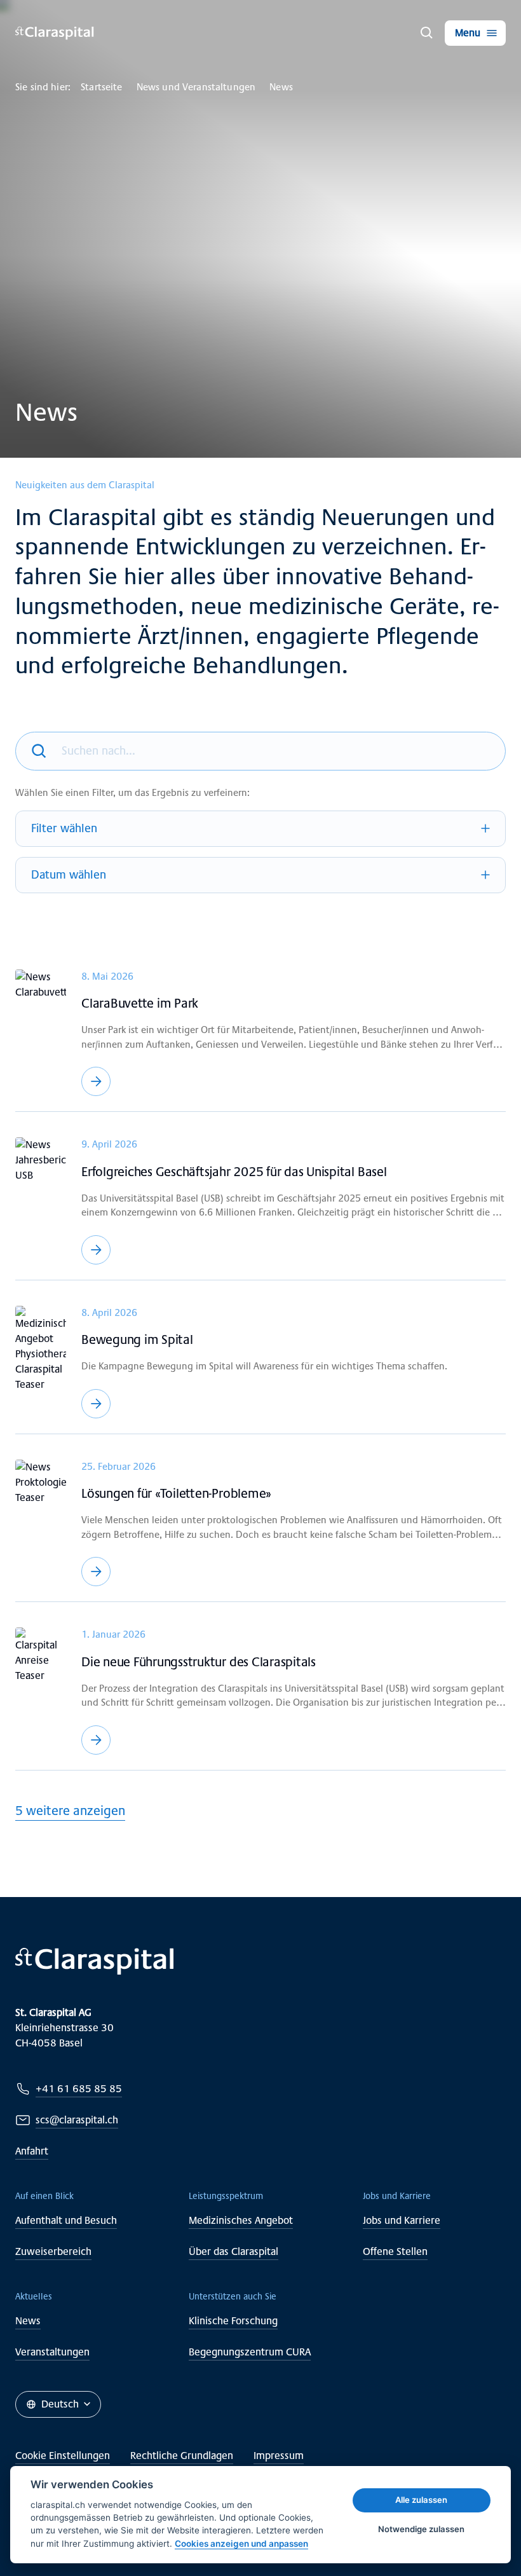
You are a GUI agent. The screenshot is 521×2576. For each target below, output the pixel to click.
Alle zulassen (421, 2500)
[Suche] (427, 33)
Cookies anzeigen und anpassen (241, 2544)
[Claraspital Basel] (55, 33)
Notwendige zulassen (421, 2529)
